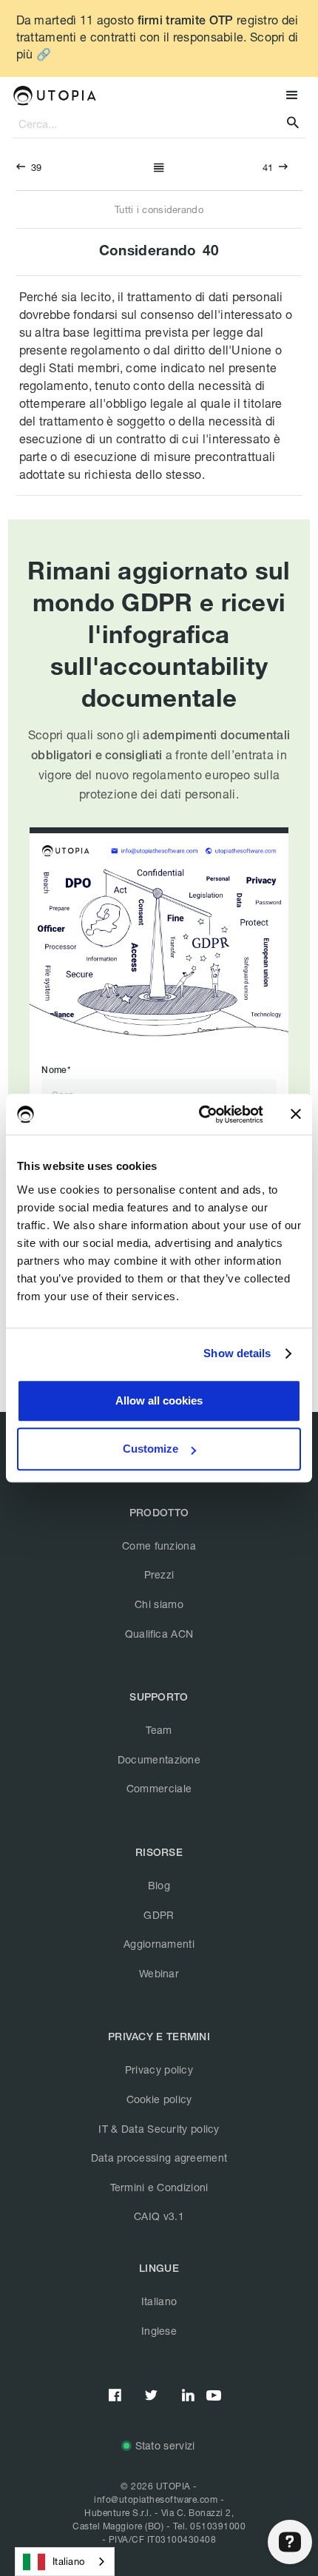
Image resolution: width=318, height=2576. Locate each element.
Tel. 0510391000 (210, 2526)
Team (159, 1730)
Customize (150, 1449)
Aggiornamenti (159, 1944)
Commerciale (159, 1788)
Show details (237, 1353)
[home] (54, 95)
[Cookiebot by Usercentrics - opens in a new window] (200, 1114)
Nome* (56, 1070)
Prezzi (159, 1574)
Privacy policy (159, 2069)
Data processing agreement (159, 2158)
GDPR (159, 1915)
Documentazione (159, 1759)
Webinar (159, 1973)
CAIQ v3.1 (159, 2216)
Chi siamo (159, 1604)
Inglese (159, 2331)
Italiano (159, 2301)
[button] (290, 96)
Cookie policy (159, 2099)
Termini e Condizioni (159, 2187)
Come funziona (159, 1546)
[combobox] (65, 2562)
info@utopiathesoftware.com (156, 2499)
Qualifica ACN (159, 1634)
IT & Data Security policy (159, 2129)
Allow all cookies (159, 1400)
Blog (159, 1885)
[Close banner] (296, 1114)
